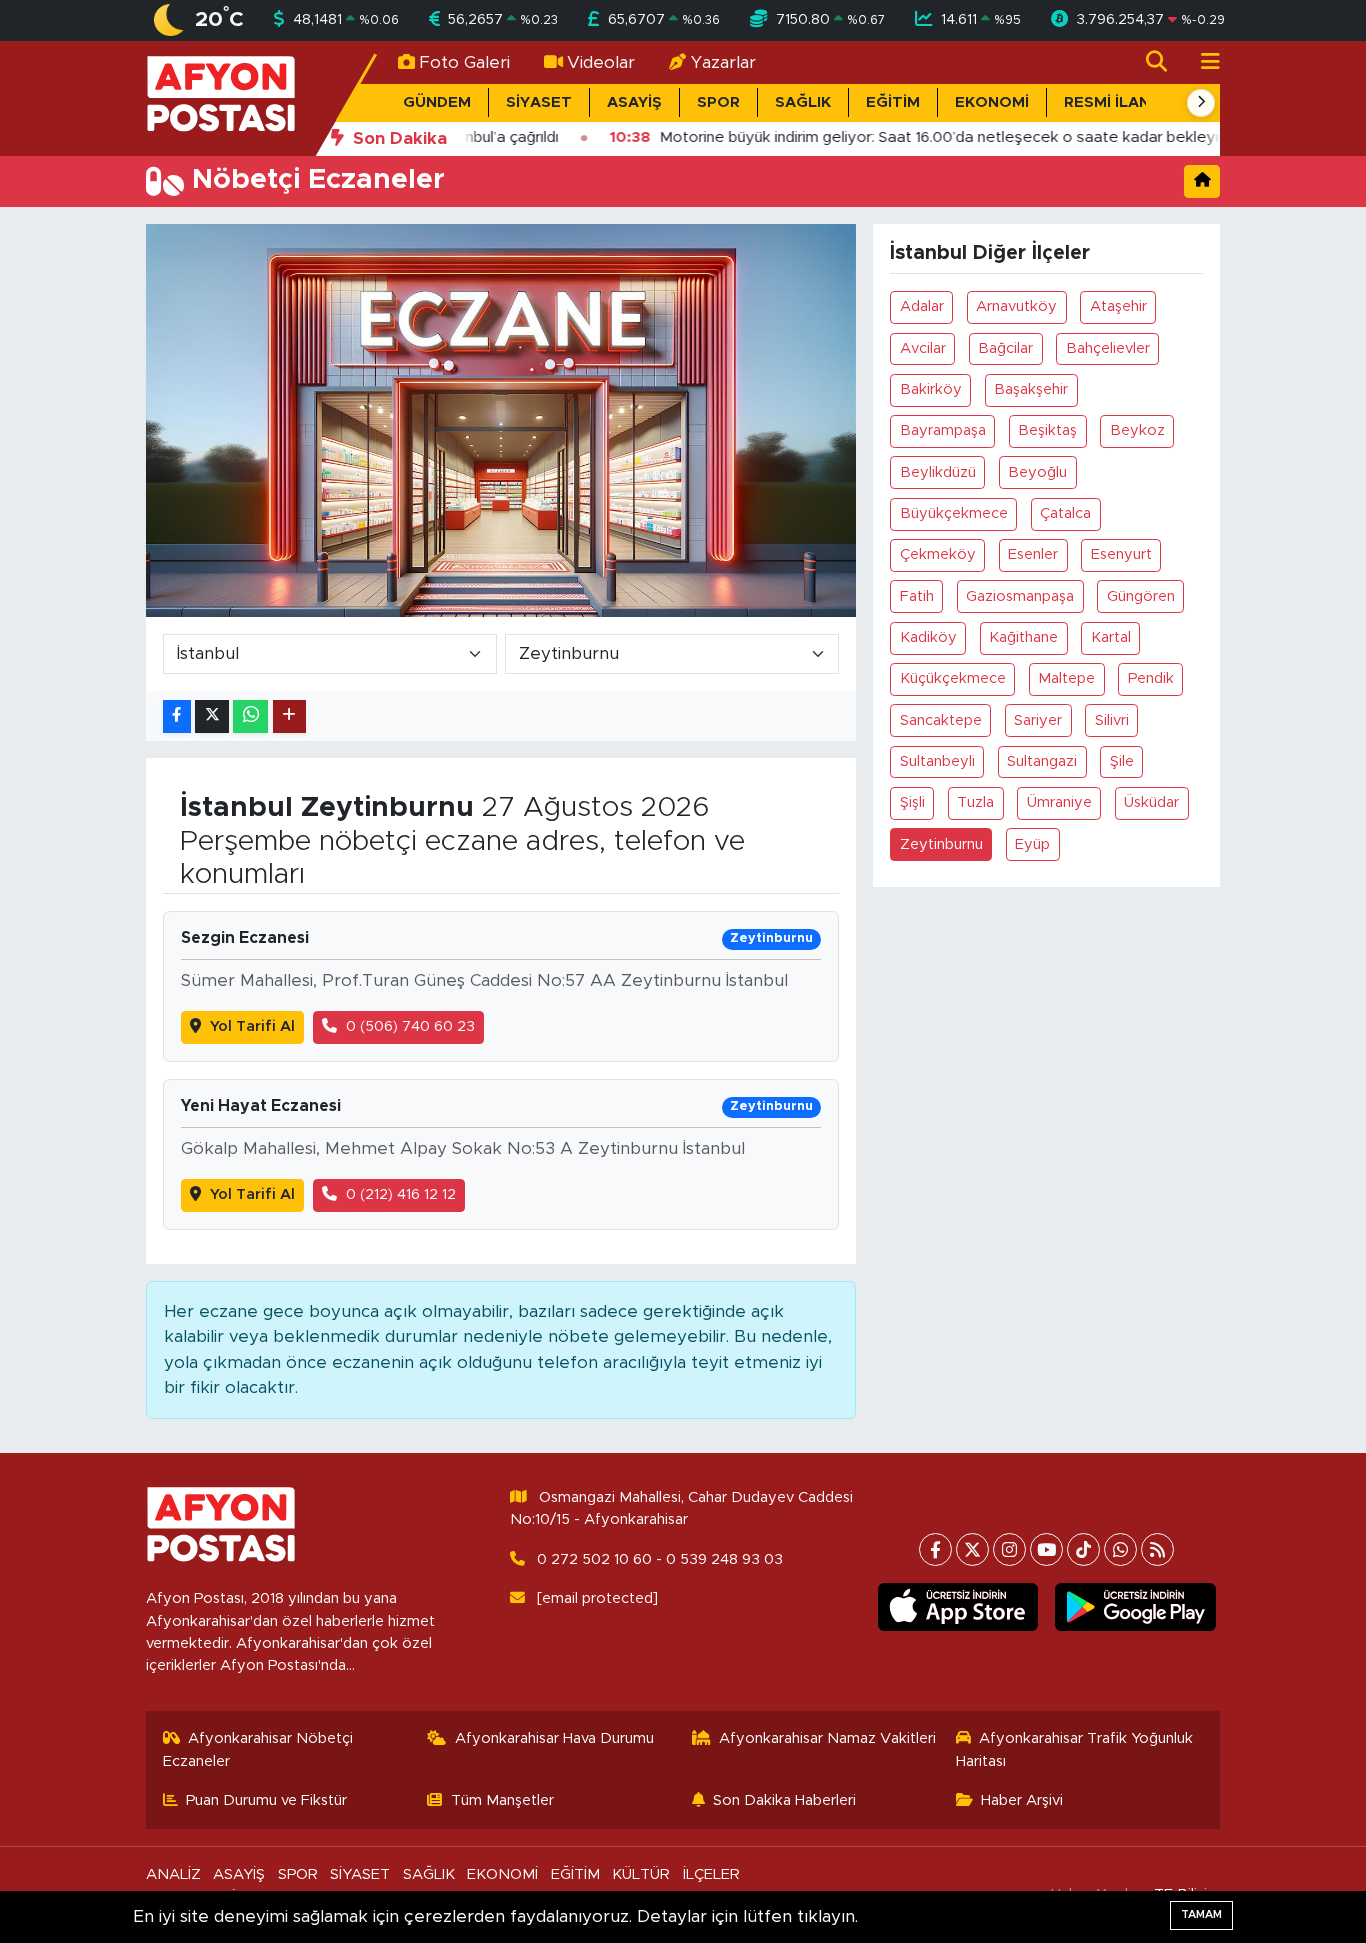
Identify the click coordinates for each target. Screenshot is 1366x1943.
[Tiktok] (1083, 1549)
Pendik (1151, 678)
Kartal (1111, 637)
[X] (972, 1549)
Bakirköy (931, 389)
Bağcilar (1005, 348)
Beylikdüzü (938, 472)
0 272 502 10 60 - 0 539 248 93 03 (660, 1559)
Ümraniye (1059, 802)
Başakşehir (1031, 389)
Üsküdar (1151, 802)
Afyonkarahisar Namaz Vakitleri (827, 1738)
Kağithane (1023, 637)
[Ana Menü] (1202, 62)
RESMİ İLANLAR (1122, 102)
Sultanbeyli (937, 761)
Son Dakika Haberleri (784, 1800)
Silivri (1112, 720)
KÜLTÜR (641, 1874)
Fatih (917, 596)
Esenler (1033, 554)
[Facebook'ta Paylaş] (177, 716)
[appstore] (957, 1607)
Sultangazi (1042, 761)
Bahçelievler (1108, 348)
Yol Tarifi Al (252, 1026)
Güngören (1141, 596)
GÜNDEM (437, 102)
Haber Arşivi (1022, 1800)
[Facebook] (935, 1549)
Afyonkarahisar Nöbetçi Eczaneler (258, 1749)
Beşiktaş (1047, 430)
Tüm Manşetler (502, 1800)
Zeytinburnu (941, 844)
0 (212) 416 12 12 (401, 1194)
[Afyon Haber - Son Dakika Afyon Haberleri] (221, 97)
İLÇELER (711, 1874)
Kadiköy (928, 637)
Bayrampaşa (943, 430)
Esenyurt (1121, 554)
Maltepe (1066, 678)
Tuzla (975, 802)
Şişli (912, 802)
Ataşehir (1118, 306)
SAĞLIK (803, 102)
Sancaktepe (941, 720)
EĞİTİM (893, 102)
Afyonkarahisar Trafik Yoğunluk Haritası (1075, 1749)
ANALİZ (173, 1874)
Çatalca (1065, 513)
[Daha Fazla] (289, 716)
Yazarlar (723, 62)
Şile (1122, 761)
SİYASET (539, 102)
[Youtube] (1046, 1549)
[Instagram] (1009, 1549)
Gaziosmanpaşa (1020, 596)
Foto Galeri (464, 62)
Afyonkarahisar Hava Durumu (554, 1738)
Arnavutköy (1016, 306)
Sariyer (1038, 720)
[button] (1201, 103)
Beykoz (1137, 430)
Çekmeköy (938, 554)
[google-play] (1135, 1607)
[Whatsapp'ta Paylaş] (250, 716)
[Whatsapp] (1120, 1549)
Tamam (1201, 1914)
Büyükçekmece (954, 513)
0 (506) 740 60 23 (410, 1026)
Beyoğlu (1037, 472)
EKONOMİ (992, 102)
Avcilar (923, 348)
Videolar (601, 62)
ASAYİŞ (634, 102)
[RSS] (1157, 1549)
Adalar (922, 306)
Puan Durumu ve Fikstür (266, 1800)
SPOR (718, 102)
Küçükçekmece (953, 678)
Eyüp (1032, 844)
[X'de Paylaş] (212, 716)
